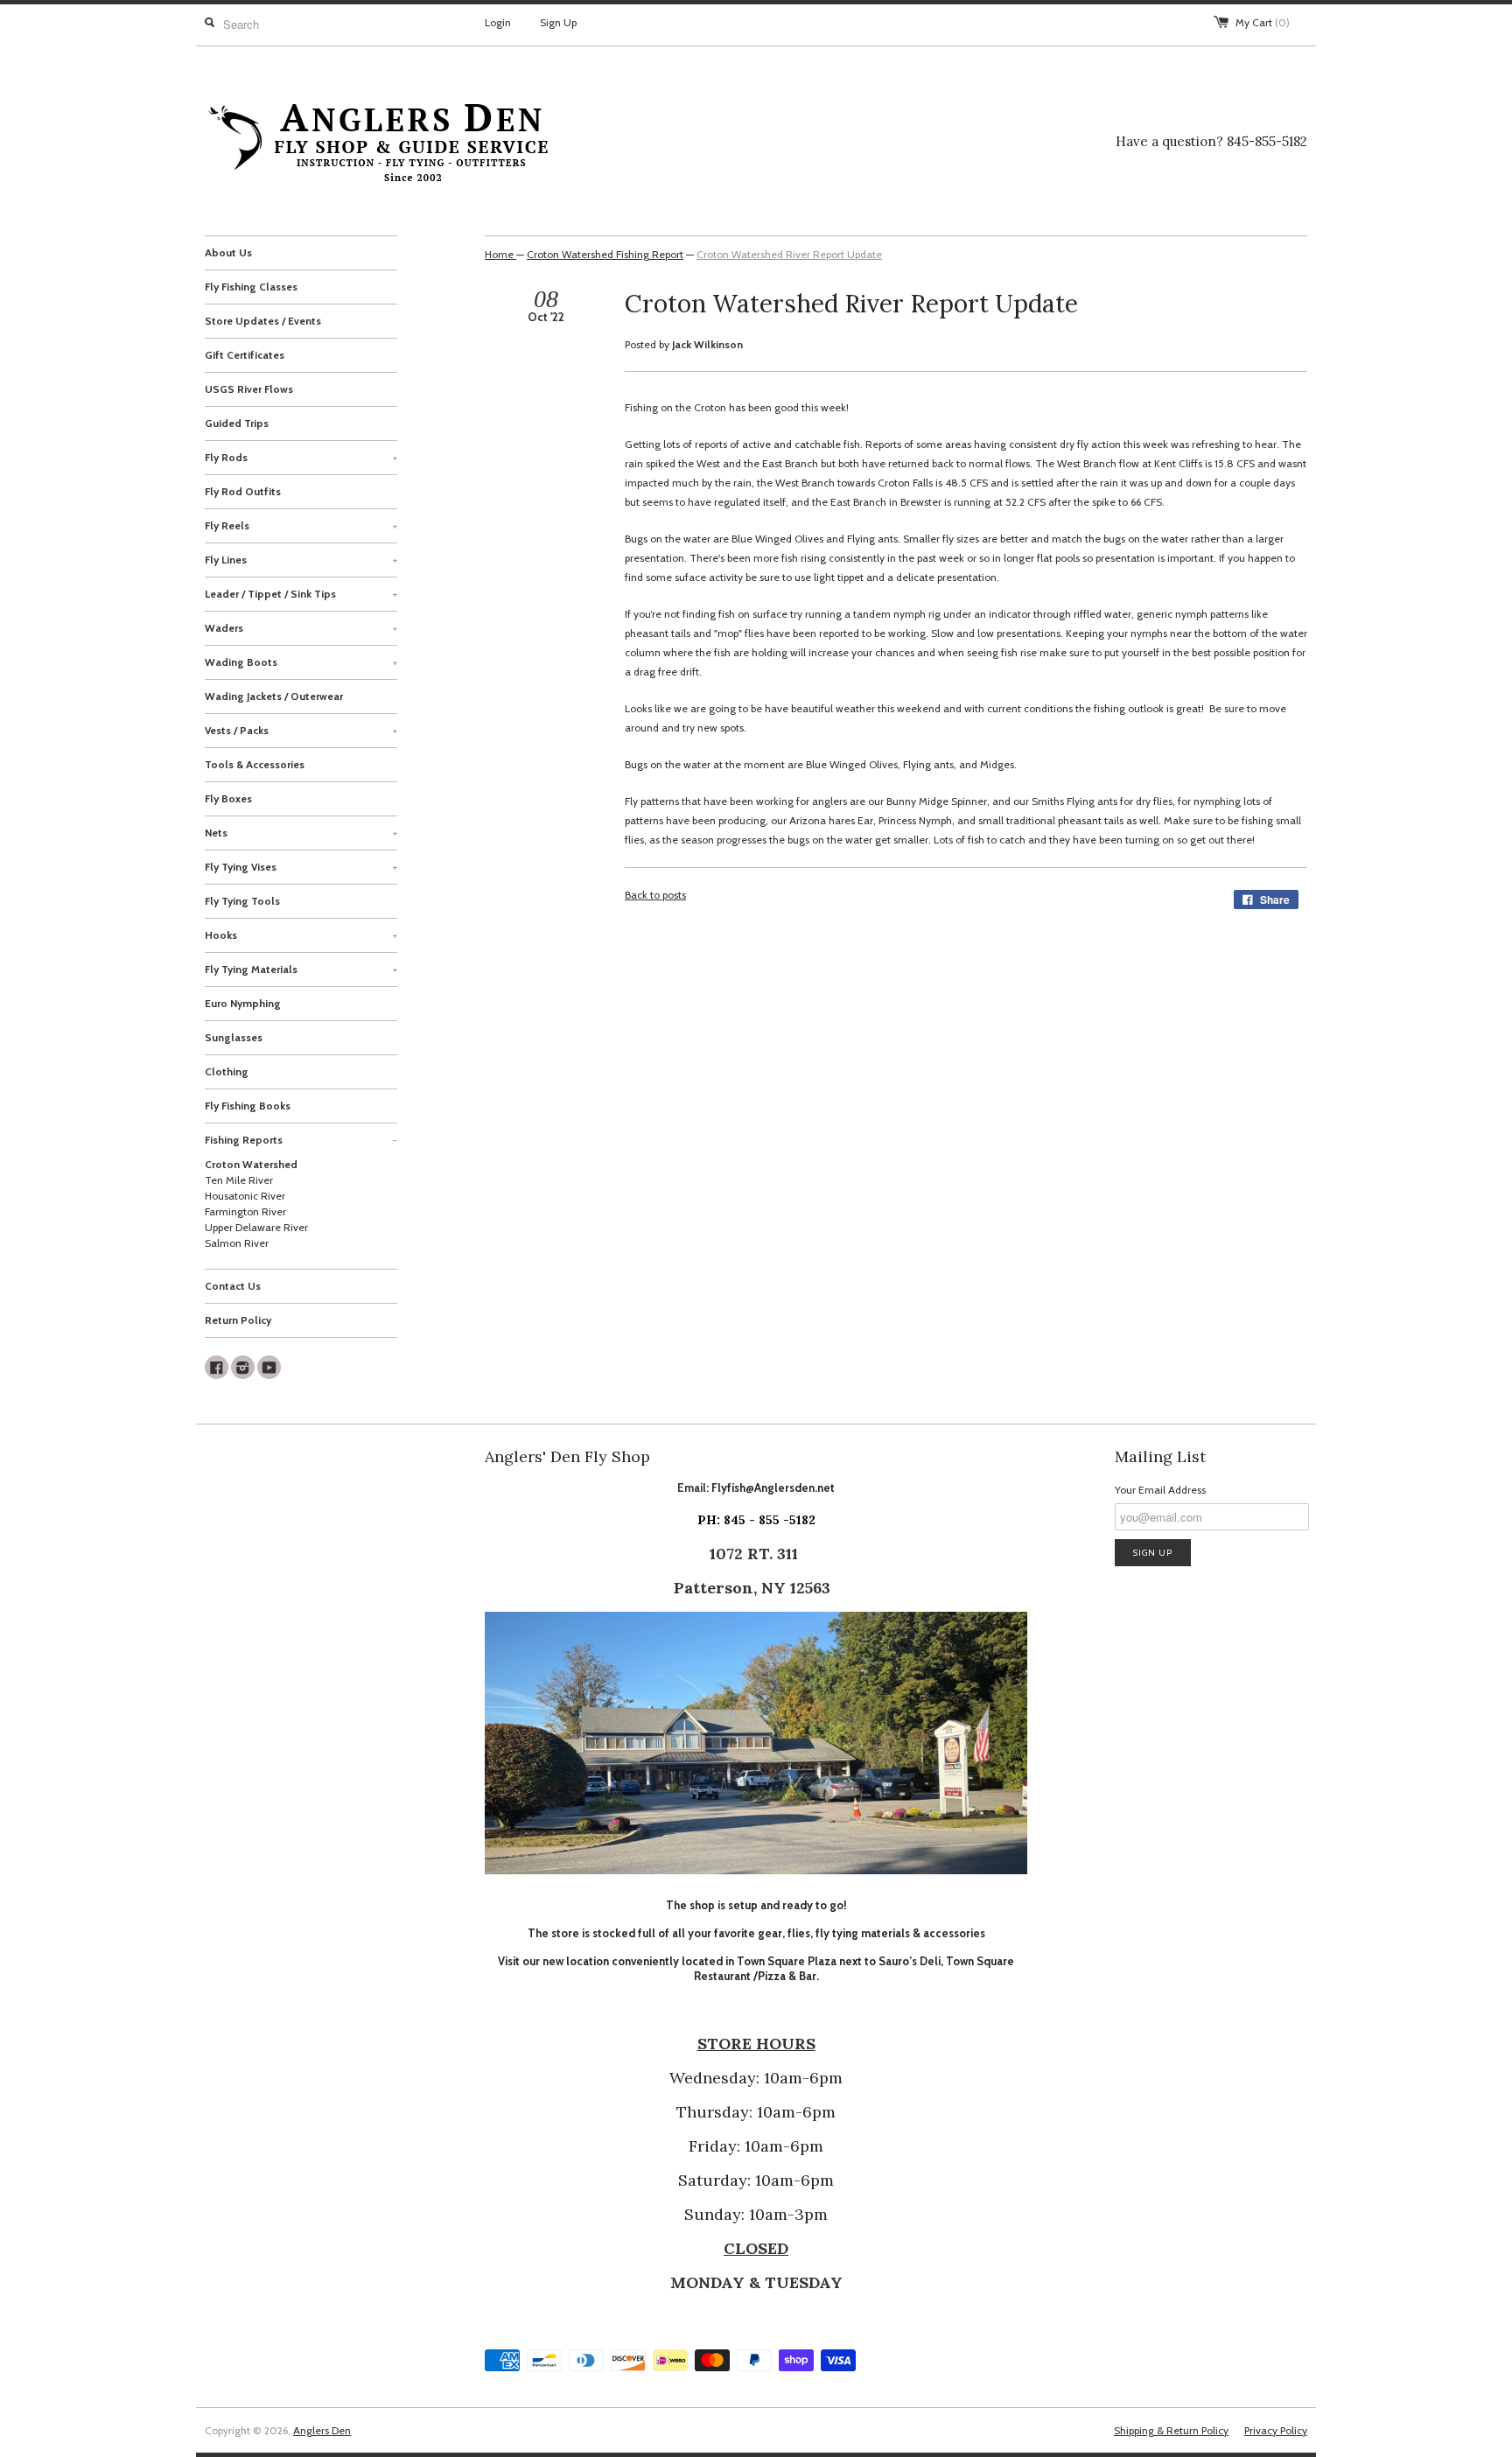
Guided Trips (237, 423)
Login (498, 22)
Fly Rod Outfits (243, 491)
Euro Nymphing (243, 1003)
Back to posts (655, 895)
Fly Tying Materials (301, 969)
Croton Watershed (251, 1164)
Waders (301, 628)
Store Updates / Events (263, 321)
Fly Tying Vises (301, 867)
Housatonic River (245, 1196)
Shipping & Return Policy (1171, 2430)
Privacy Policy (1276, 2430)
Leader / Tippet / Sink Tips (301, 594)
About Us (228, 252)
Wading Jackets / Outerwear (274, 696)
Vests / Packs (301, 730)
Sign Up (558, 22)
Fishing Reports (301, 1140)
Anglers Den (322, 2430)
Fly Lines (301, 560)
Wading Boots (301, 662)
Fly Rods (301, 457)
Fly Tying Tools (242, 901)
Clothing (227, 1071)
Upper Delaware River (256, 1227)
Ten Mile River (239, 1180)
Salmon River (237, 1243)
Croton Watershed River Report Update (789, 254)
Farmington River (245, 1211)
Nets (301, 833)
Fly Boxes (228, 798)
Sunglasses (234, 1037)
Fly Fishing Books (248, 1106)
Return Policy (238, 1320)
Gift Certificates (245, 355)
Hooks (301, 935)
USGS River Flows (249, 389)
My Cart (1263, 22)
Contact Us (233, 1286)
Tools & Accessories (255, 764)
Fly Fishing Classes (251, 287)
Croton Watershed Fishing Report (605, 254)
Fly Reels (301, 525)
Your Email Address (1160, 1490)
